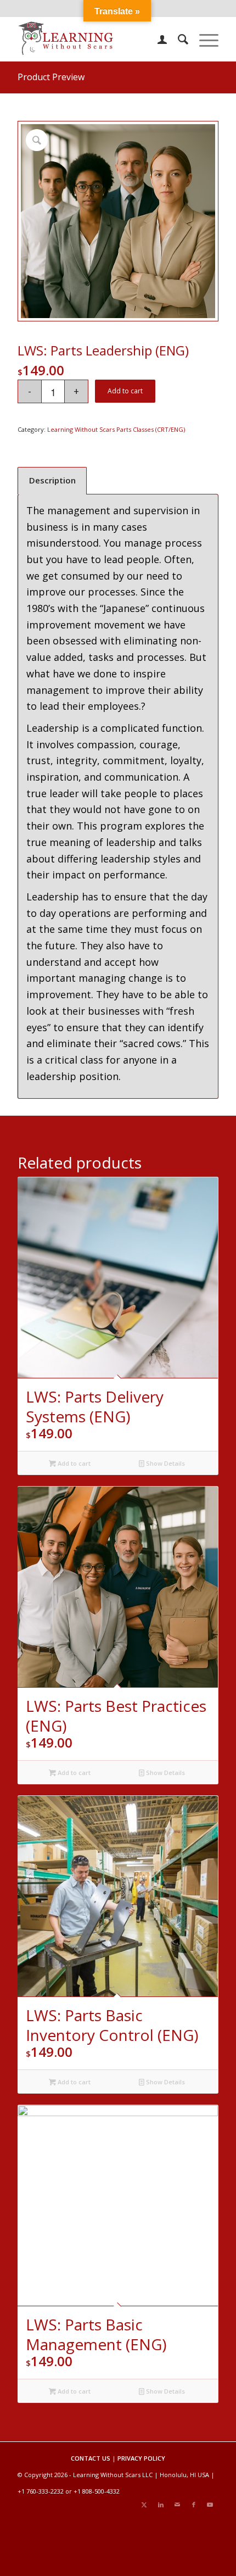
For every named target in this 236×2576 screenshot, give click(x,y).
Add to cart (125, 391)
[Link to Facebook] (194, 2505)
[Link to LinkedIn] (161, 2505)
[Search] (178, 39)
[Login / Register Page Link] (157, 39)
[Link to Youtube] (210, 2505)
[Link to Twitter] (144, 2505)
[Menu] (203, 39)
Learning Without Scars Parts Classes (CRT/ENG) (116, 429)
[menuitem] (157, 39)
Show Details (165, 1463)
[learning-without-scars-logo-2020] (98, 39)
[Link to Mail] (177, 2505)
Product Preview (51, 77)
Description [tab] (52, 480)
